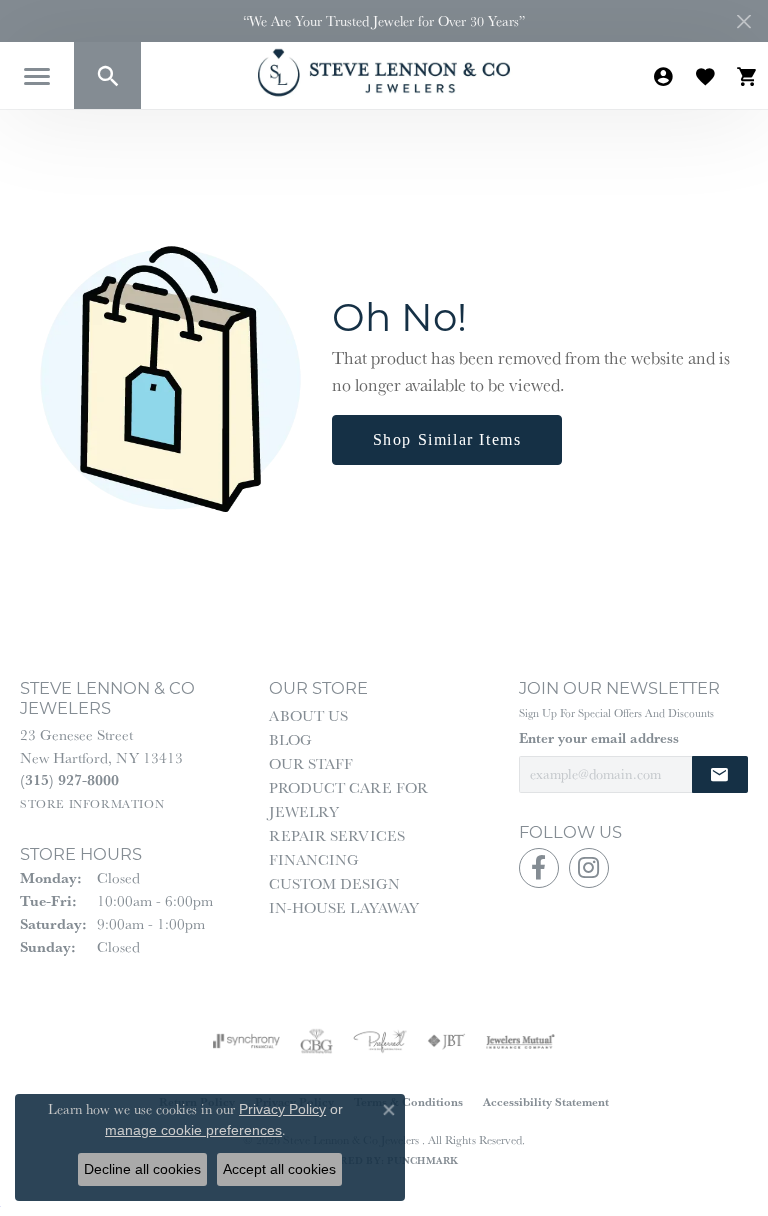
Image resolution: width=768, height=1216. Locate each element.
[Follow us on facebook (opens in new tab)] (539, 868)
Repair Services (337, 835)
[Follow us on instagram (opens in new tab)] (589, 868)
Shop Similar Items (447, 439)
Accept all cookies (279, 1169)
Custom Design (334, 883)
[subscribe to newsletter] (720, 774)
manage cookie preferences (193, 1130)
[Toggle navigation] (37, 76)
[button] (107, 75)
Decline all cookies (142, 1169)
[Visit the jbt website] (446, 1041)
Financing (314, 859)
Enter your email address (599, 738)
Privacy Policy (282, 1109)
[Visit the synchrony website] (246, 1041)
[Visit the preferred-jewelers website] (380, 1041)
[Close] (743, 21)
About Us (308, 715)
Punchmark (422, 1160)
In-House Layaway (344, 907)
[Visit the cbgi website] (317, 1041)
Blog (290, 739)
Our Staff (311, 763)
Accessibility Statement (546, 1101)
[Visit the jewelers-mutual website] (520, 1041)
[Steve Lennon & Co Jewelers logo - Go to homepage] (384, 72)
